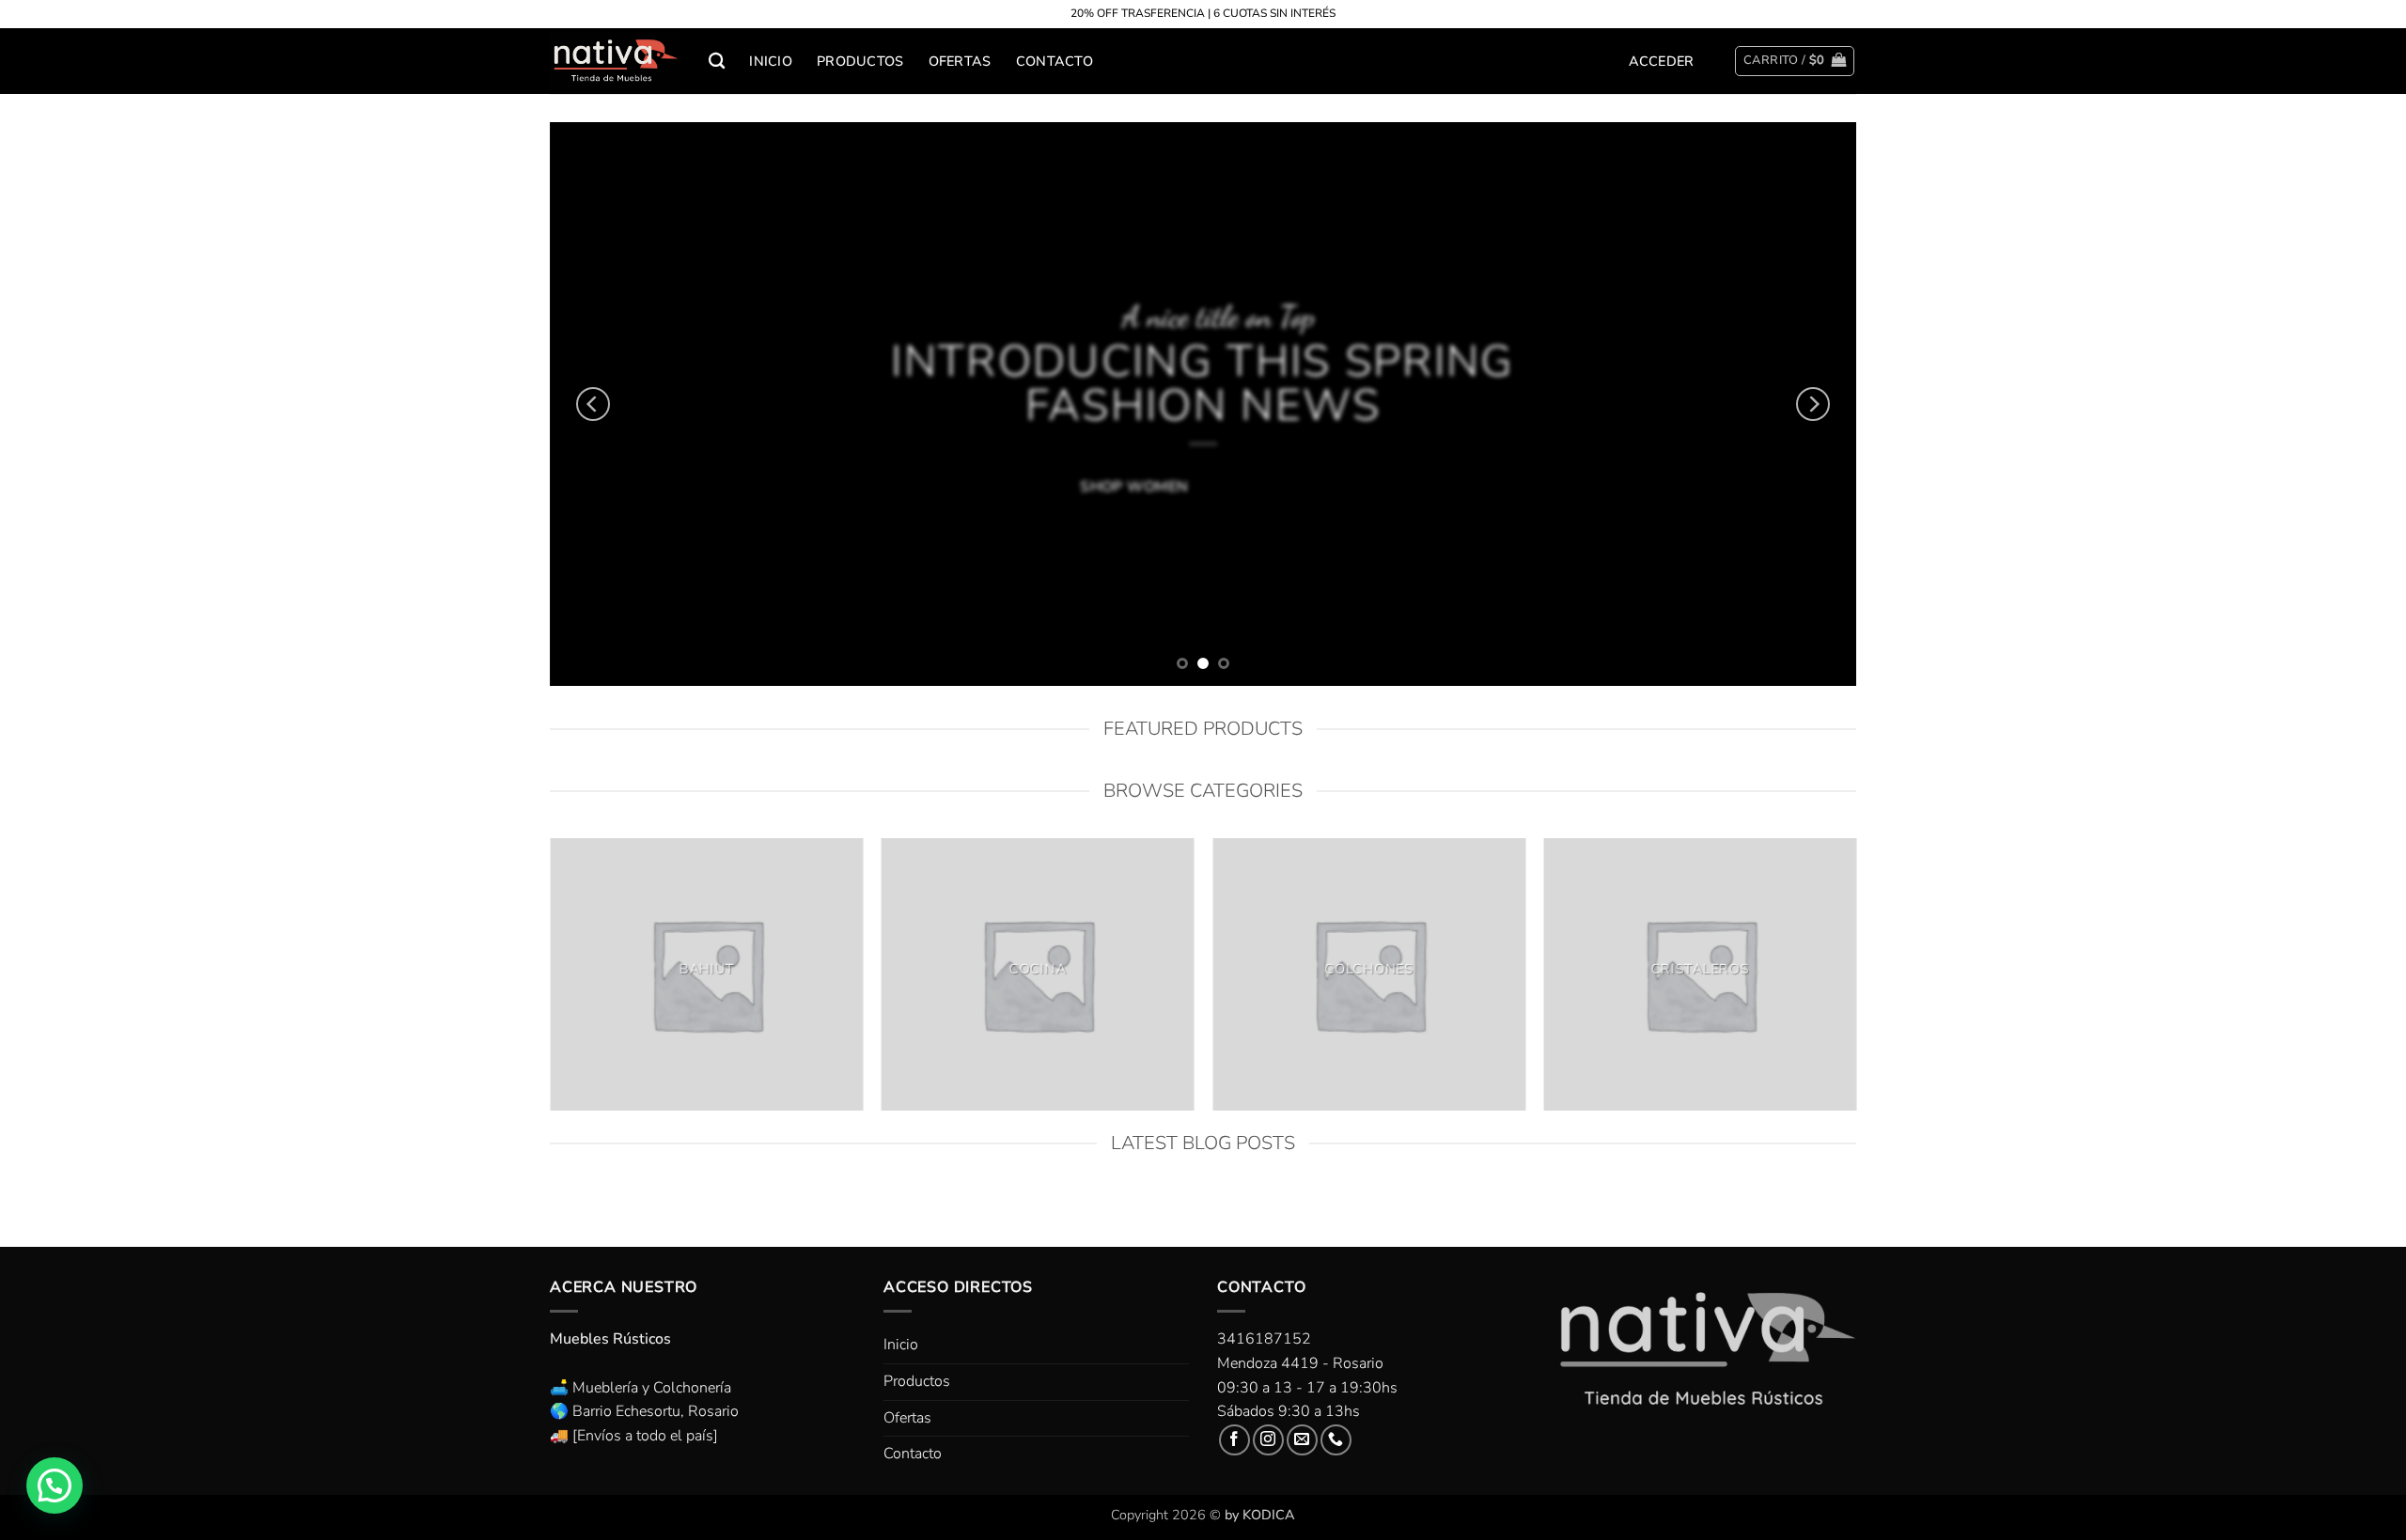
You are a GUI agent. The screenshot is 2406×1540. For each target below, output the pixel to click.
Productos (860, 61)
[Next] (1813, 404)
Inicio (771, 61)
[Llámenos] (1336, 1440)
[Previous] (593, 404)
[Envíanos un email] (1302, 1440)
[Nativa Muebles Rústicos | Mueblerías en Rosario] (615, 61)
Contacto (1055, 61)
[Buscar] (717, 62)
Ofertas (960, 61)
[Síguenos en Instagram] (1268, 1440)
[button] (1662, 61)
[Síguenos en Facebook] (1234, 1440)
